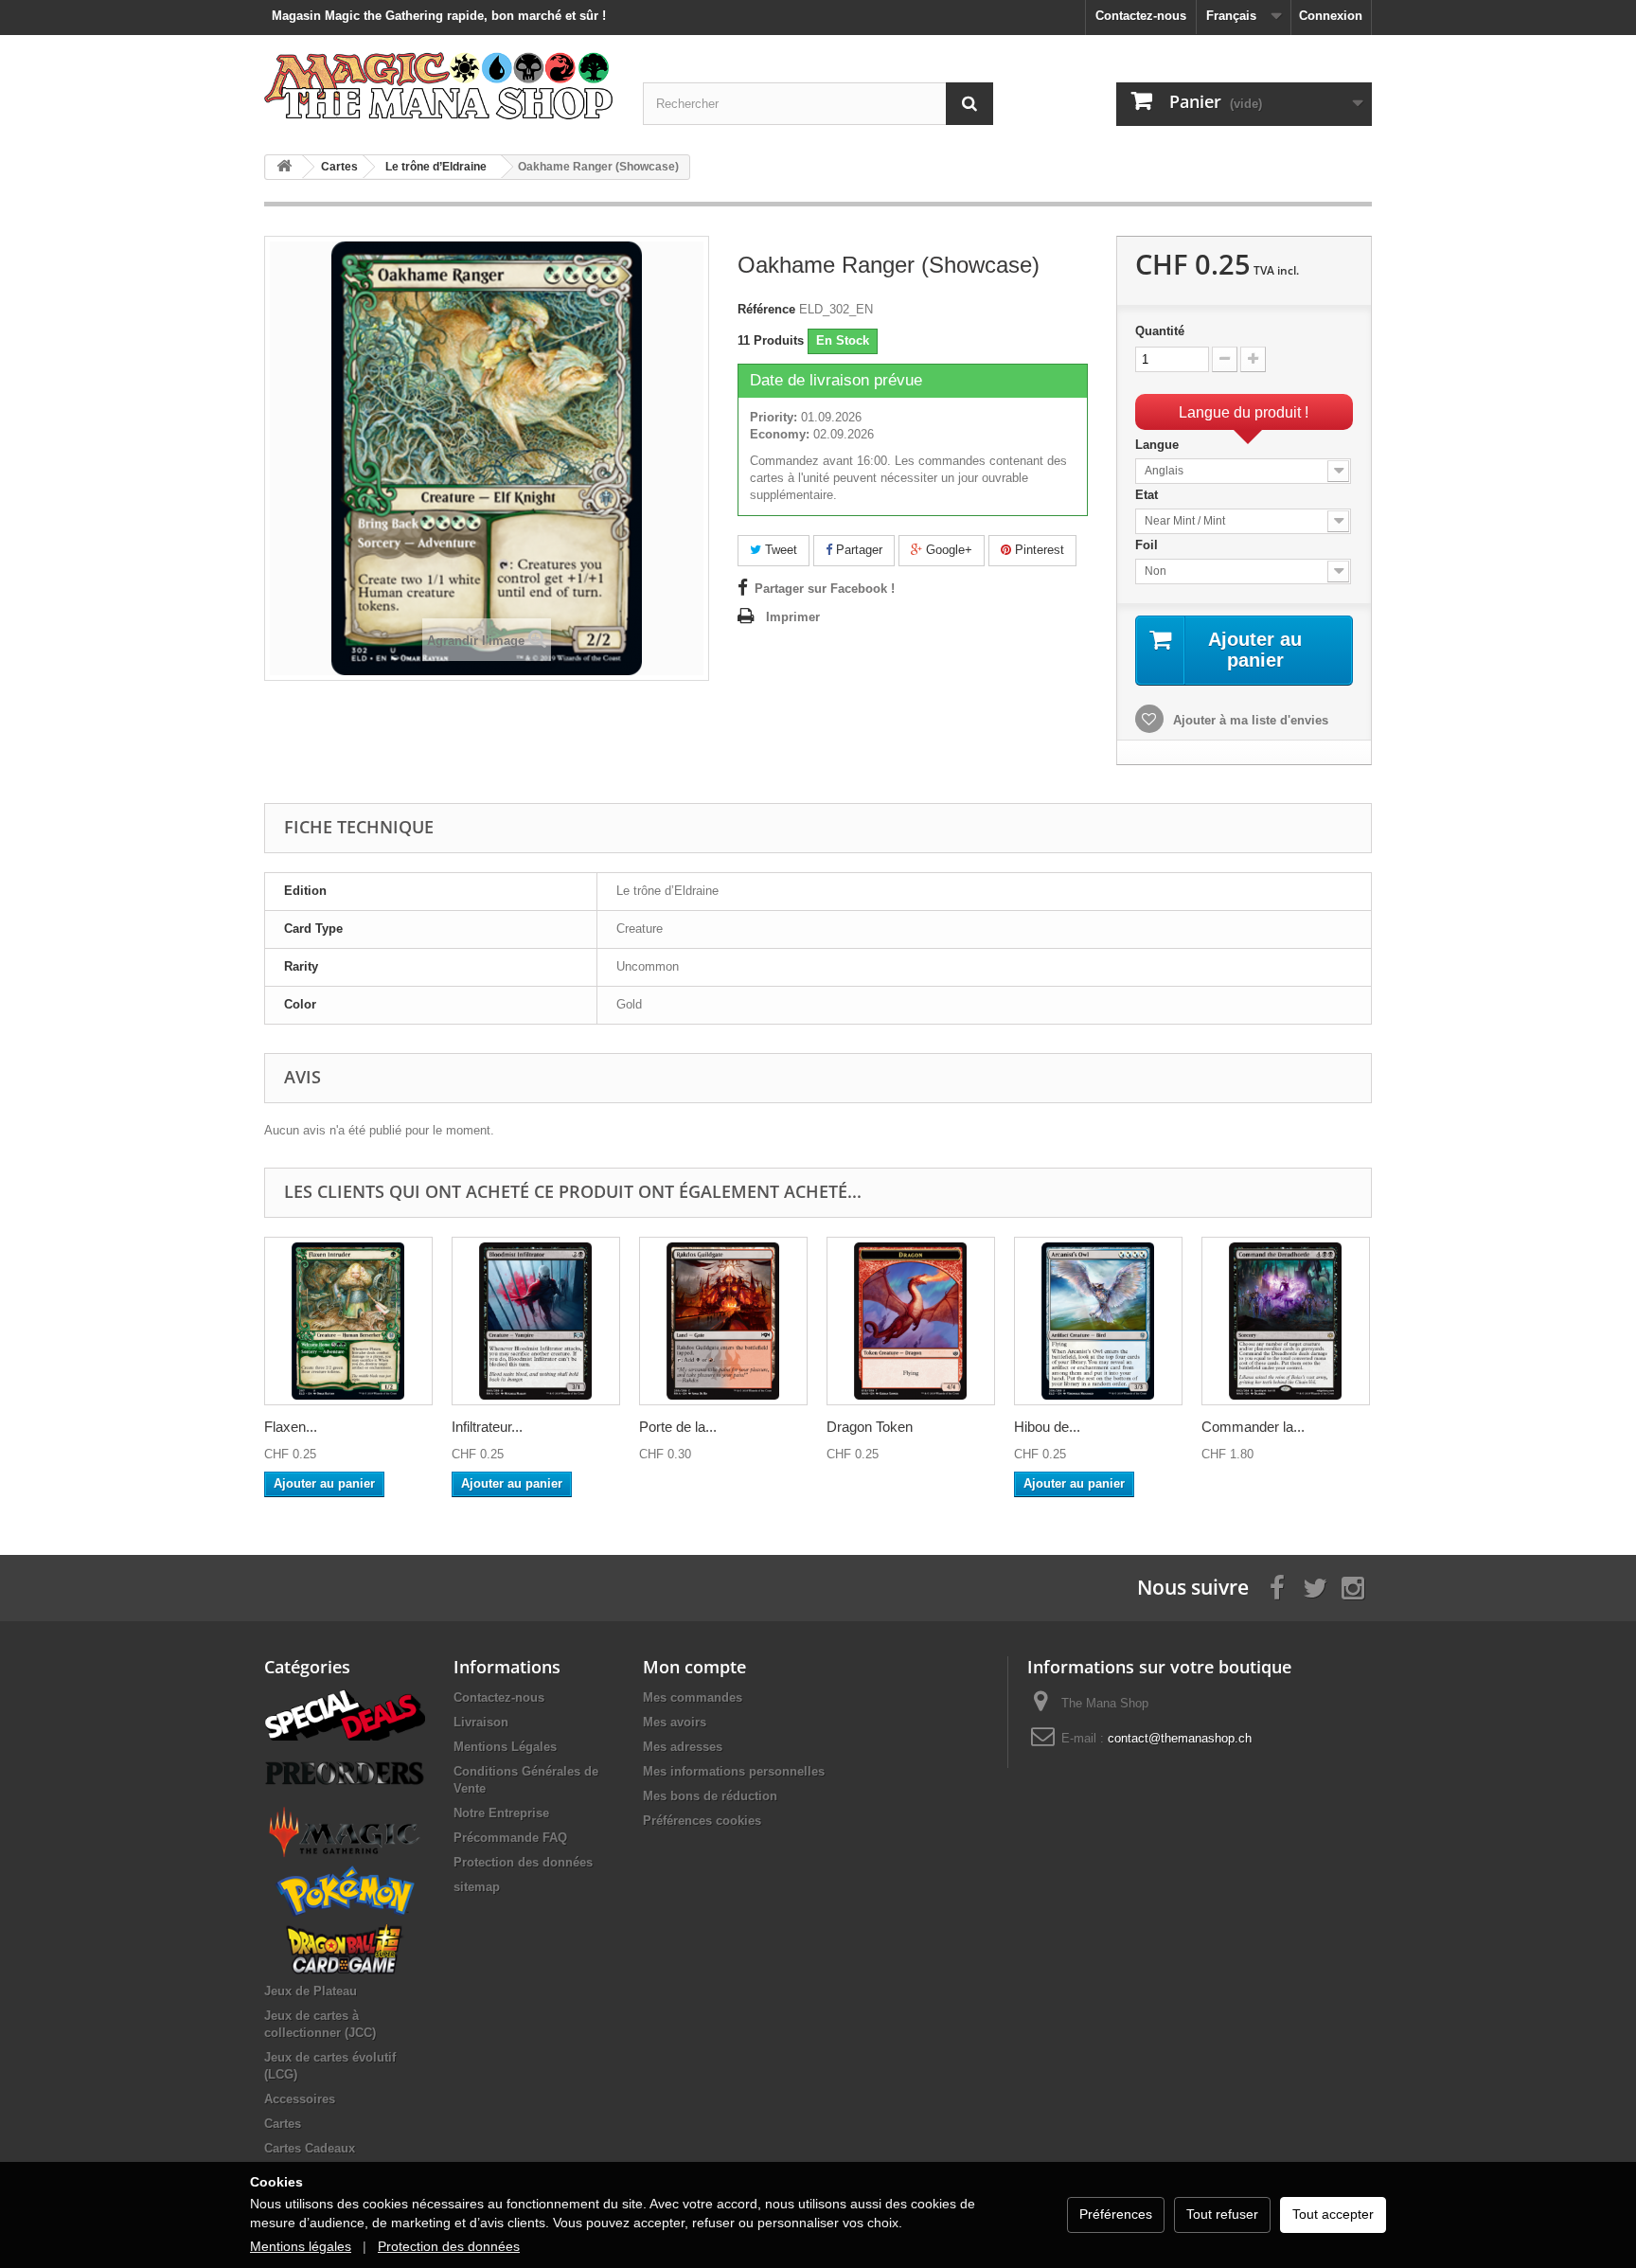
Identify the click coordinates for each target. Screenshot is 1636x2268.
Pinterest (1038, 550)
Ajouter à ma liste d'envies (1249, 720)
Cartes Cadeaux (310, 2148)
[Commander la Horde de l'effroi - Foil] (1286, 1321)
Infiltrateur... (487, 1427)
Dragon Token (870, 1427)
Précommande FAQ (510, 1838)
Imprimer (793, 617)
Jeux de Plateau (311, 1991)
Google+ (947, 550)
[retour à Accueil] (284, 167)
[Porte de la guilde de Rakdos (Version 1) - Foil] (723, 1321)
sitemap (477, 1887)
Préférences (1116, 2214)
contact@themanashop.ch (1180, 1738)
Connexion (1331, 16)
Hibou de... (1047, 1427)
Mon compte (694, 1667)
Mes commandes (693, 1697)
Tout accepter (1333, 2214)
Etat (1148, 495)
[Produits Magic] (345, 1831)
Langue (1159, 445)
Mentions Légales (505, 1747)
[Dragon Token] (911, 1321)
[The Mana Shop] (439, 85)
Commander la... (1253, 1427)
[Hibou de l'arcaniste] (1098, 1321)
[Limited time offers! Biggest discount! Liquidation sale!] (345, 1714)
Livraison (481, 1722)
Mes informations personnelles (734, 1771)
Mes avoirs (675, 1722)
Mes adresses (683, 1747)
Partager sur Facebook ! (825, 589)
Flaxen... (291, 1427)
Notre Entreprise (501, 1813)
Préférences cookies (702, 1821)
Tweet (779, 550)
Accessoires (300, 2099)
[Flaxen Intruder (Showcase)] (348, 1321)
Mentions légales (301, 2246)
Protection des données (523, 1862)
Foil (1148, 545)
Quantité (1160, 331)
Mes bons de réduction (710, 1796)
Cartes (283, 2124)
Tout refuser (1222, 2214)
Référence (766, 309)
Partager (857, 550)
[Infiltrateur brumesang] (536, 1321)
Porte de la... (678, 1427)
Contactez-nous (1141, 16)
